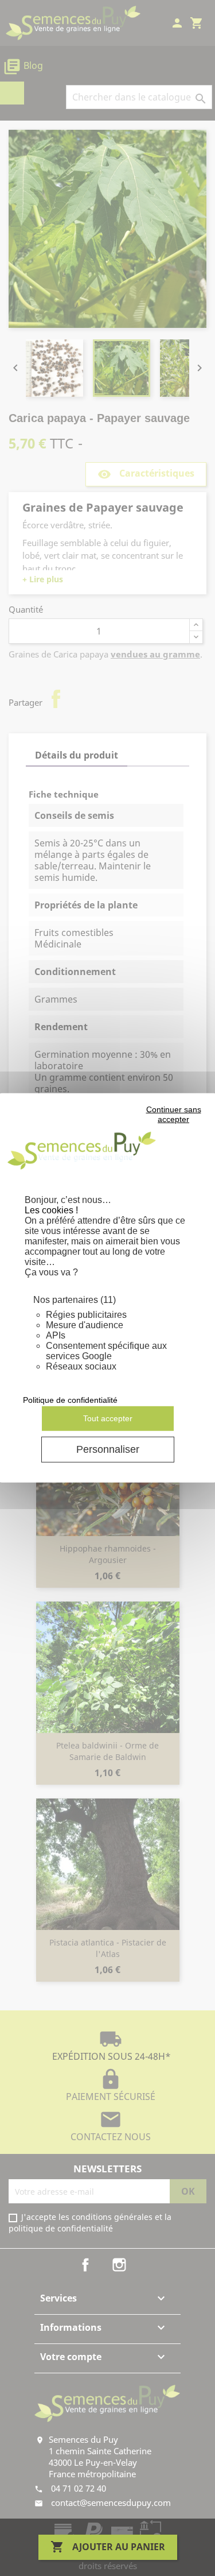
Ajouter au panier (108, 2547)
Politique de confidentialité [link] (70, 1400)
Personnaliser (108, 1449)
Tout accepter (108, 1418)
